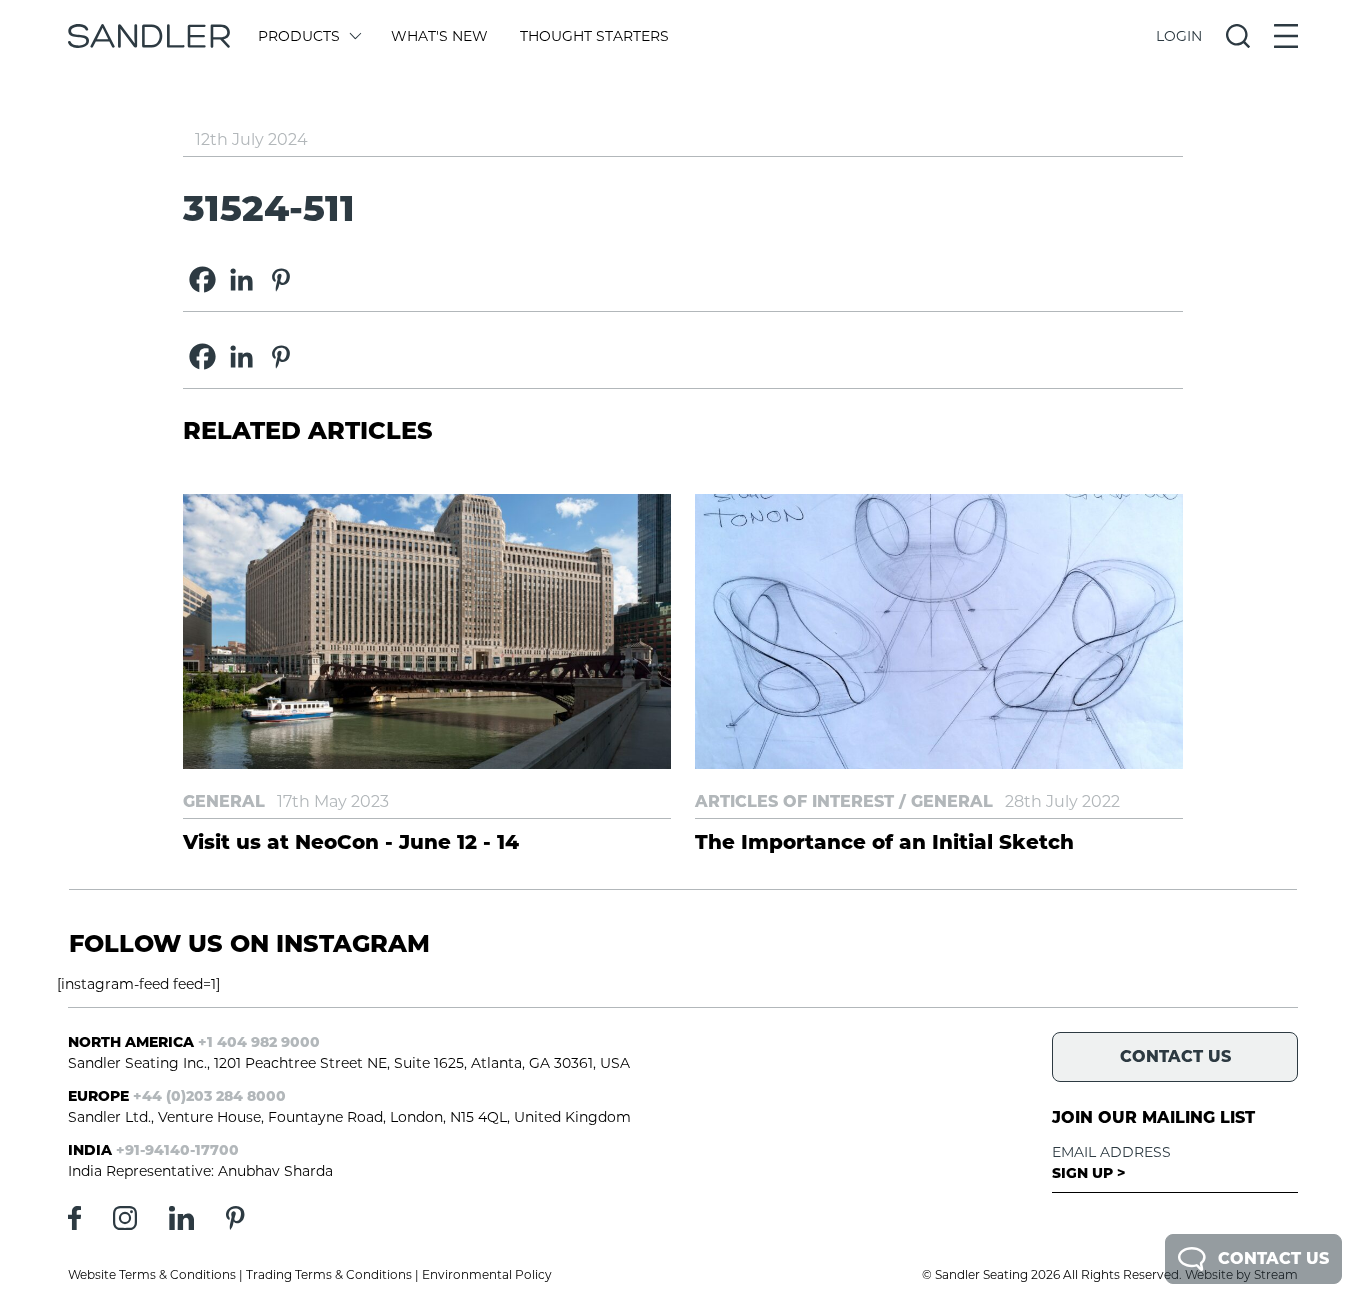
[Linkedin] (241, 279)
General (224, 801)
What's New (439, 36)
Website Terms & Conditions (152, 1274)
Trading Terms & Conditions (329, 1274)
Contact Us (1273, 1258)
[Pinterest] (280, 279)
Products (299, 36)
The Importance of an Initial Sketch (884, 842)
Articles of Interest (794, 801)
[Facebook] (202, 279)
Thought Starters (594, 36)
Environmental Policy (487, 1274)
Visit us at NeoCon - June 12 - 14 (351, 842)
